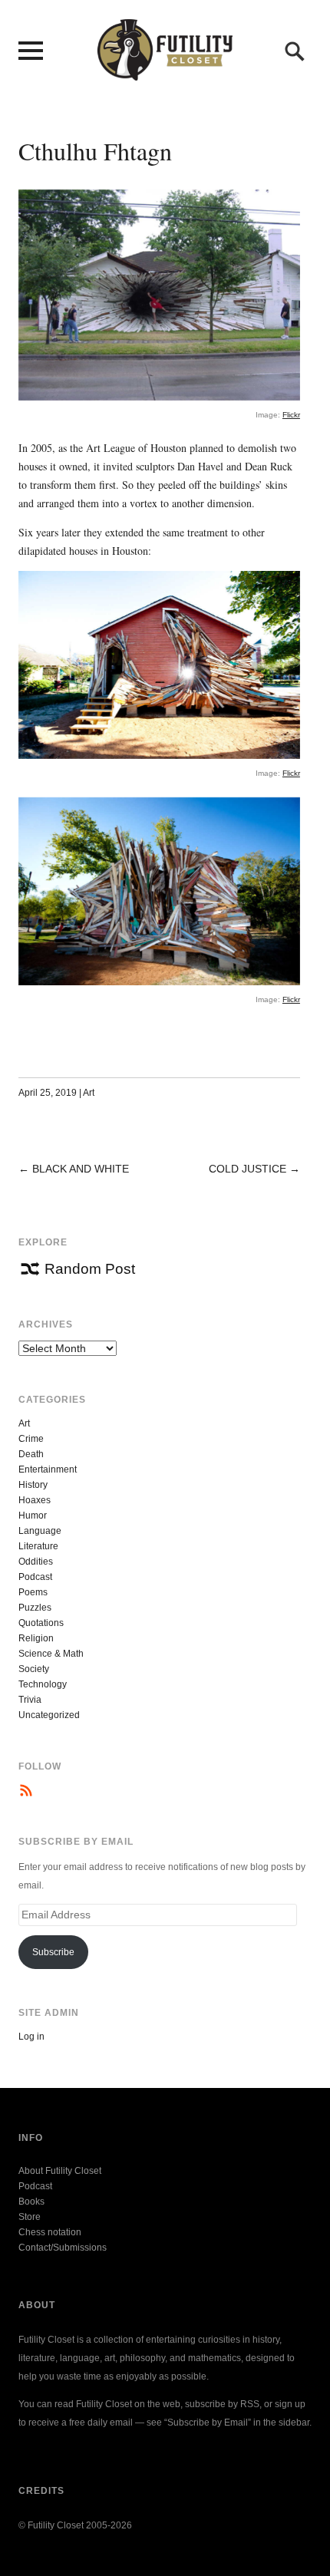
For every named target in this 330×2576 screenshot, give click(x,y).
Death (31, 1454)
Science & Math (51, 1654)
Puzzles (35, 1608)
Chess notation (50, 2232)
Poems (33, 1592)
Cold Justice (247, 1169)
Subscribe (53, 1952)
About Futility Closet (60, 2171)
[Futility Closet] (165, 72)
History (33, 1485)
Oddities (36, 1562)
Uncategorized (49, 1715)
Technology (43, 1684)
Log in (31, 2037)
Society (34, 1669)
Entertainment (48, 1469)
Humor (33, 1516)
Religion (36, 1638)
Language (40, 1531)
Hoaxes (35, 1500)
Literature (38, 1546)
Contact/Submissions (63, 2248)
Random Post (90, 1269)
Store (30, 2217)
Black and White (81, 1169)
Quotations (41, 1623)
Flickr (291, 415)
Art (89, 1093)
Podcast (35, 1577)
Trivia (30, 1700)
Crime (31, 1439)
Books (31, 2202)
